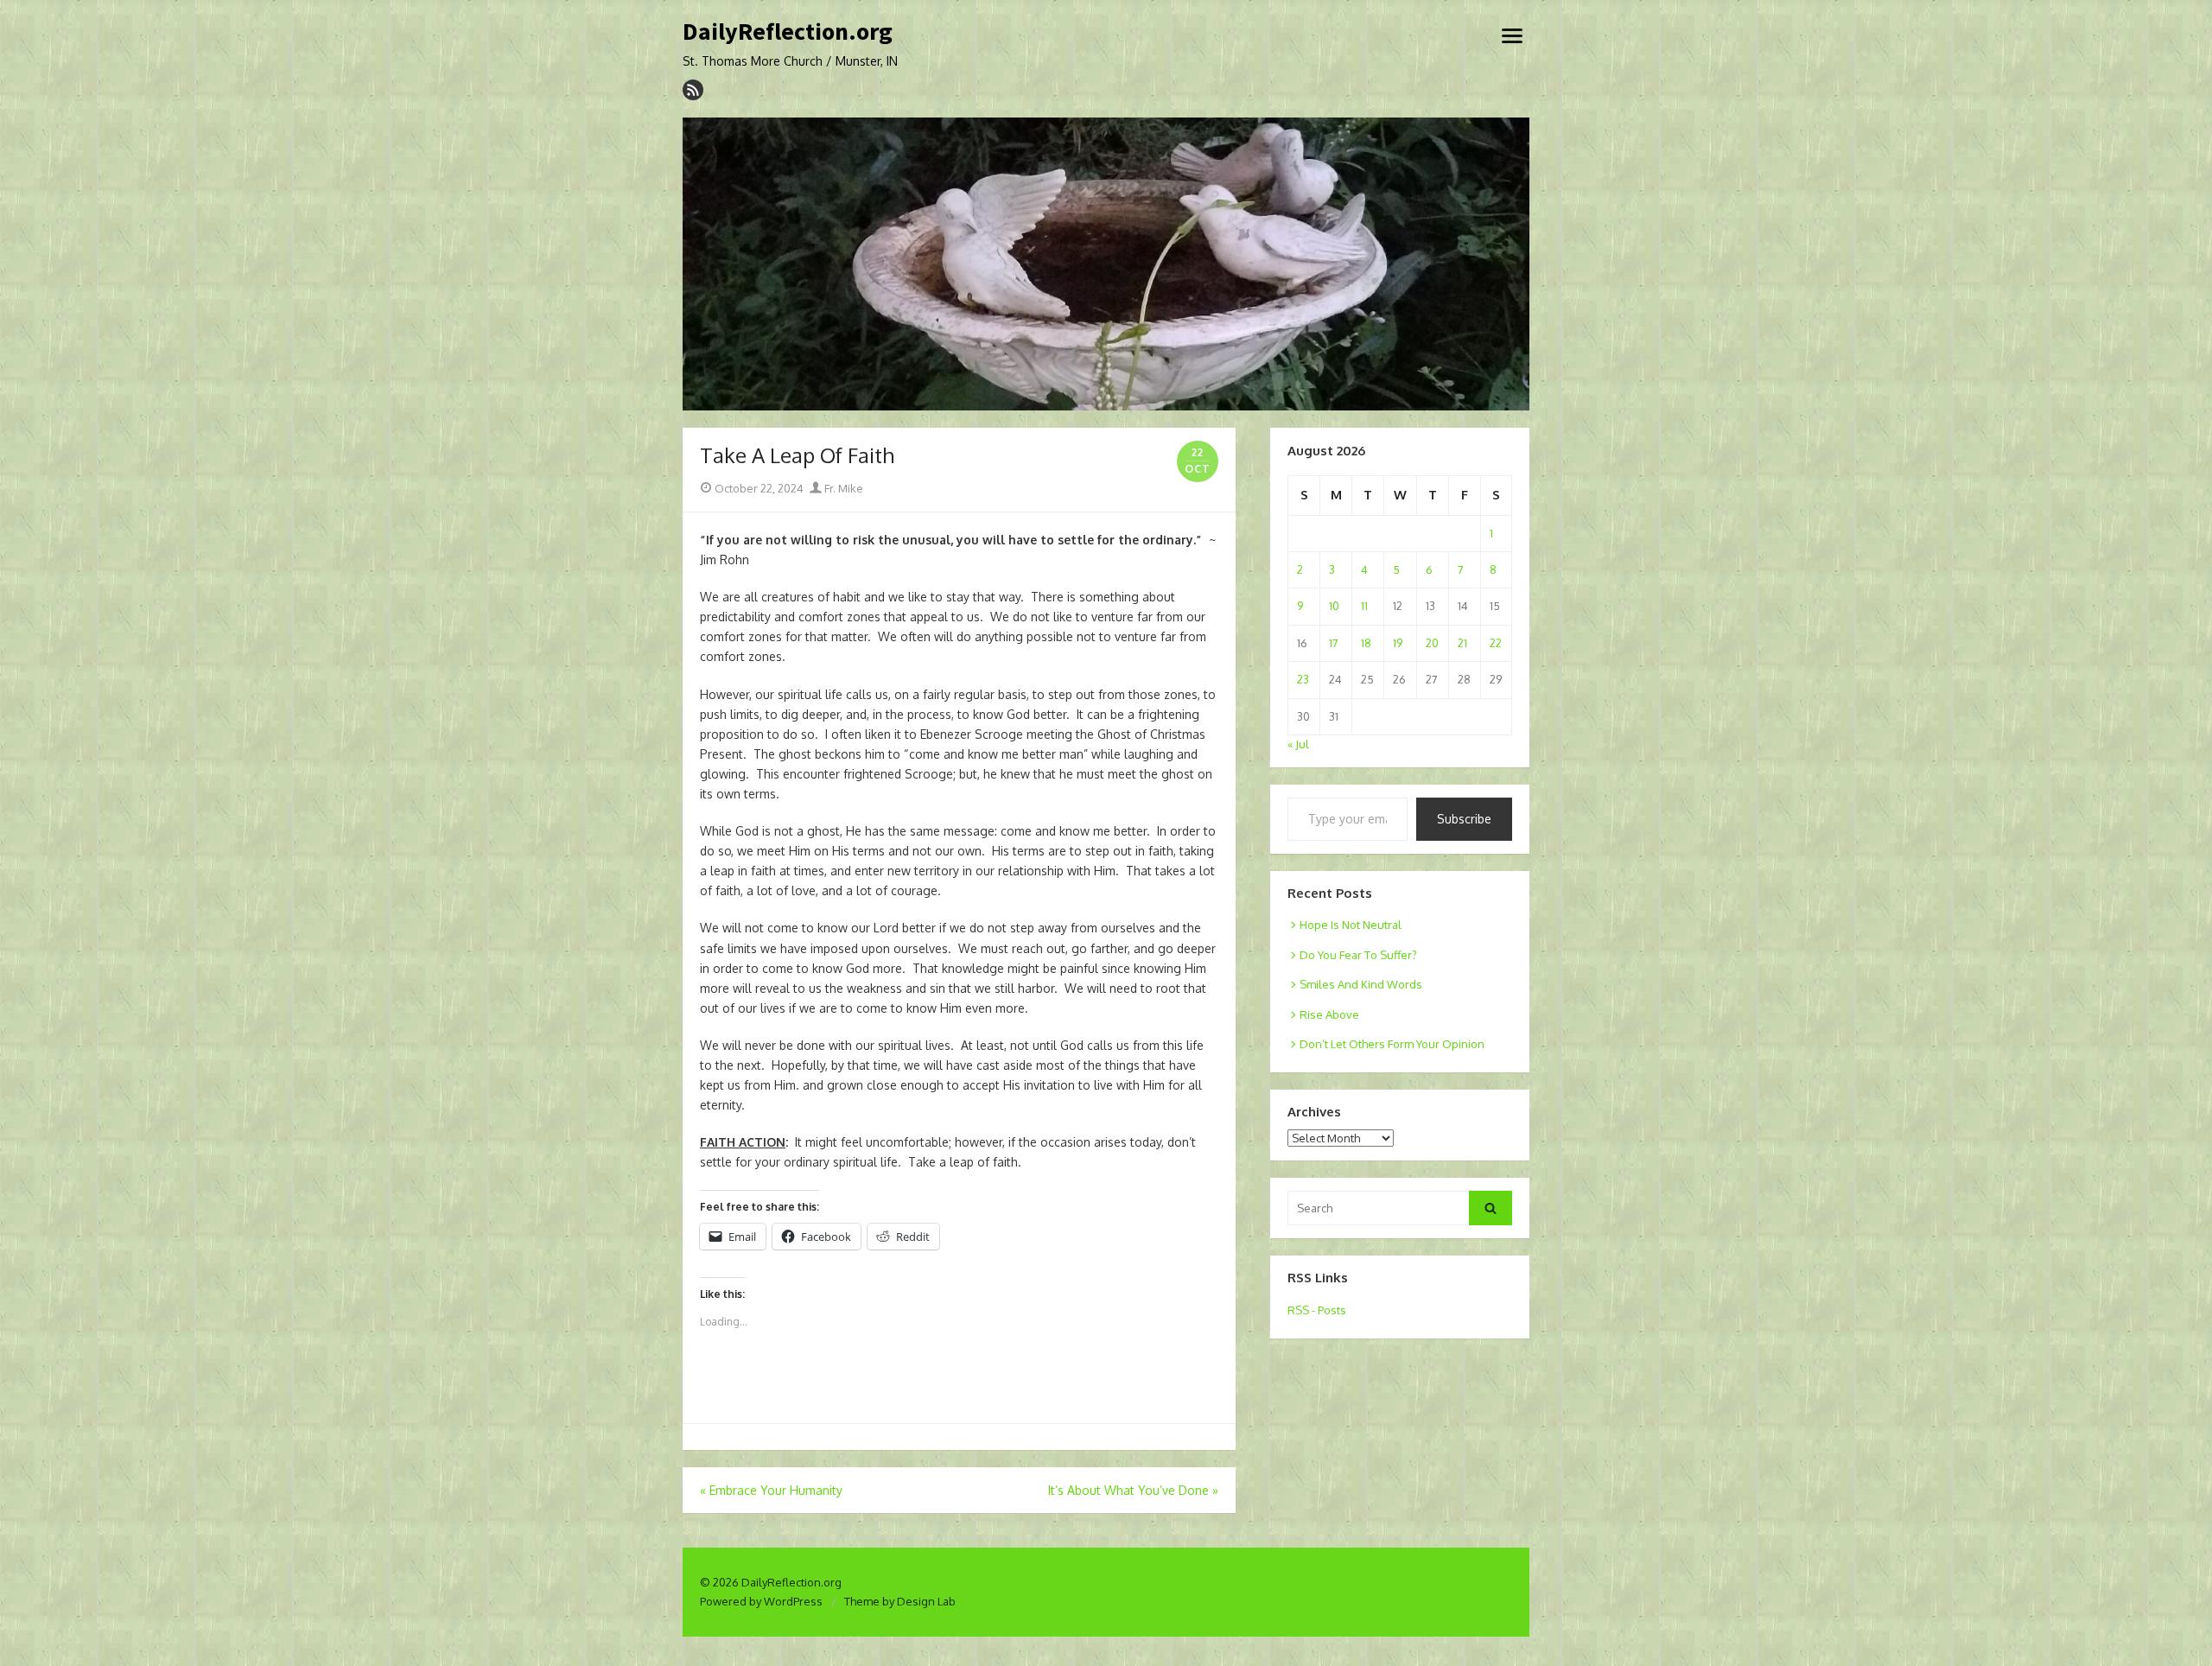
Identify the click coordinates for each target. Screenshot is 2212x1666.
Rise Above (1329, 1014)
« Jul (1298, 744)
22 (1496, 643)
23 (1303, 679)
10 (1334, 606)
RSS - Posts (1317, 1310)
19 (1398, 643)
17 (1334, 643)
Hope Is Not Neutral (1351, 925)
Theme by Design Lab (900, 1601)
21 (1462, 643)
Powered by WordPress (761, 1601)
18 (1366, 643)
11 (1364, 606)
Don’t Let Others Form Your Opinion (1392, 1044)
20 (1432, 643)
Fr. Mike (842, 488)
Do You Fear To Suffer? (1358, 955)
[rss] (693, 90)
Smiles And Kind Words (1361, 984)
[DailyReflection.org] (1106, 264)
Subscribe (1464, 819)
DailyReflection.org (788, 32)
